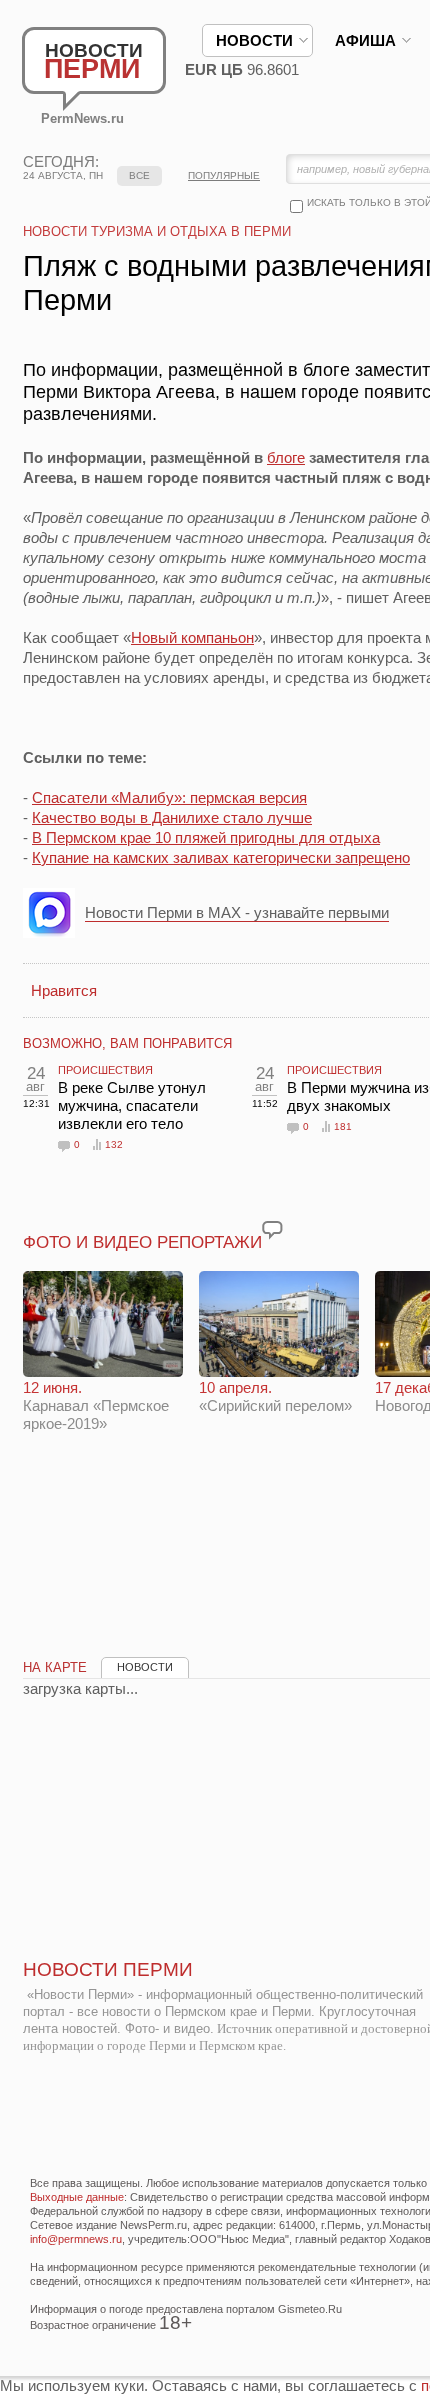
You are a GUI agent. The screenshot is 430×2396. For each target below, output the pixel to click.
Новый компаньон (192, 637)
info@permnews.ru (76, 2239)
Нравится (64, 990)
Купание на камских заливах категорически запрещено (221, 857)
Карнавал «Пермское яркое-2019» (96, 1405)
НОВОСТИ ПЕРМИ (108, 1969)
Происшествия (105, 1070)
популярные (224, 175)
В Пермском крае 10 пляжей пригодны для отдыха (206, 837)
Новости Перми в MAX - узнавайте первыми (237, 912)
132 (114, 1144)
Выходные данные (77, 2197)
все (139, 175)
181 (343, 1126)
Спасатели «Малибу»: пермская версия (169, 797)
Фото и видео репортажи (142, 1242)
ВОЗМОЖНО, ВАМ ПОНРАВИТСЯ (127, 1043)
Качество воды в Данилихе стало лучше (172, 817)
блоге (286, 457)
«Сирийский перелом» (275, 1396)
